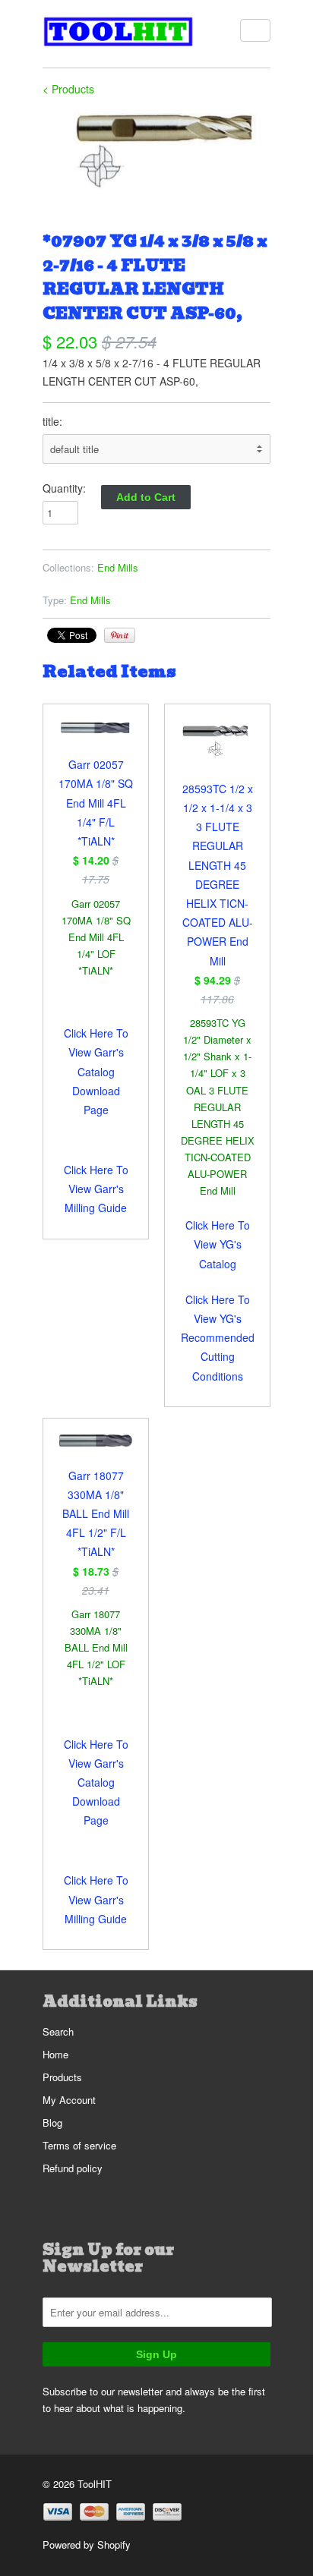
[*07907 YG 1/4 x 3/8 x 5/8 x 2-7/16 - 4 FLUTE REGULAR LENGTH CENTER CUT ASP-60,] (156, 151)
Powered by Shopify (87, 2545)
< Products (68, 89)
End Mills (118, 567)
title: (52, 421)
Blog (52, 2123)
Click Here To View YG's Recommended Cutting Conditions (218, 1338)
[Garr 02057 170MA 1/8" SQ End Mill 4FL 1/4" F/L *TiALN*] (96, 738)
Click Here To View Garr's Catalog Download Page (96, 1071)
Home (55, 2054)
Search (58, 2031)
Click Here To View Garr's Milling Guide (96, 1189)
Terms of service (79, 2145)
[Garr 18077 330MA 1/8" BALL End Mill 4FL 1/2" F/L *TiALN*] (96, 1450)
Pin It (120, 635)
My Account (69, 2100)
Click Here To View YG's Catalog (218, 1244)
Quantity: (64, 488)
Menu (255, 30)
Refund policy (73, 2168)
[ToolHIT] (119, 34)
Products (62, 2077)
